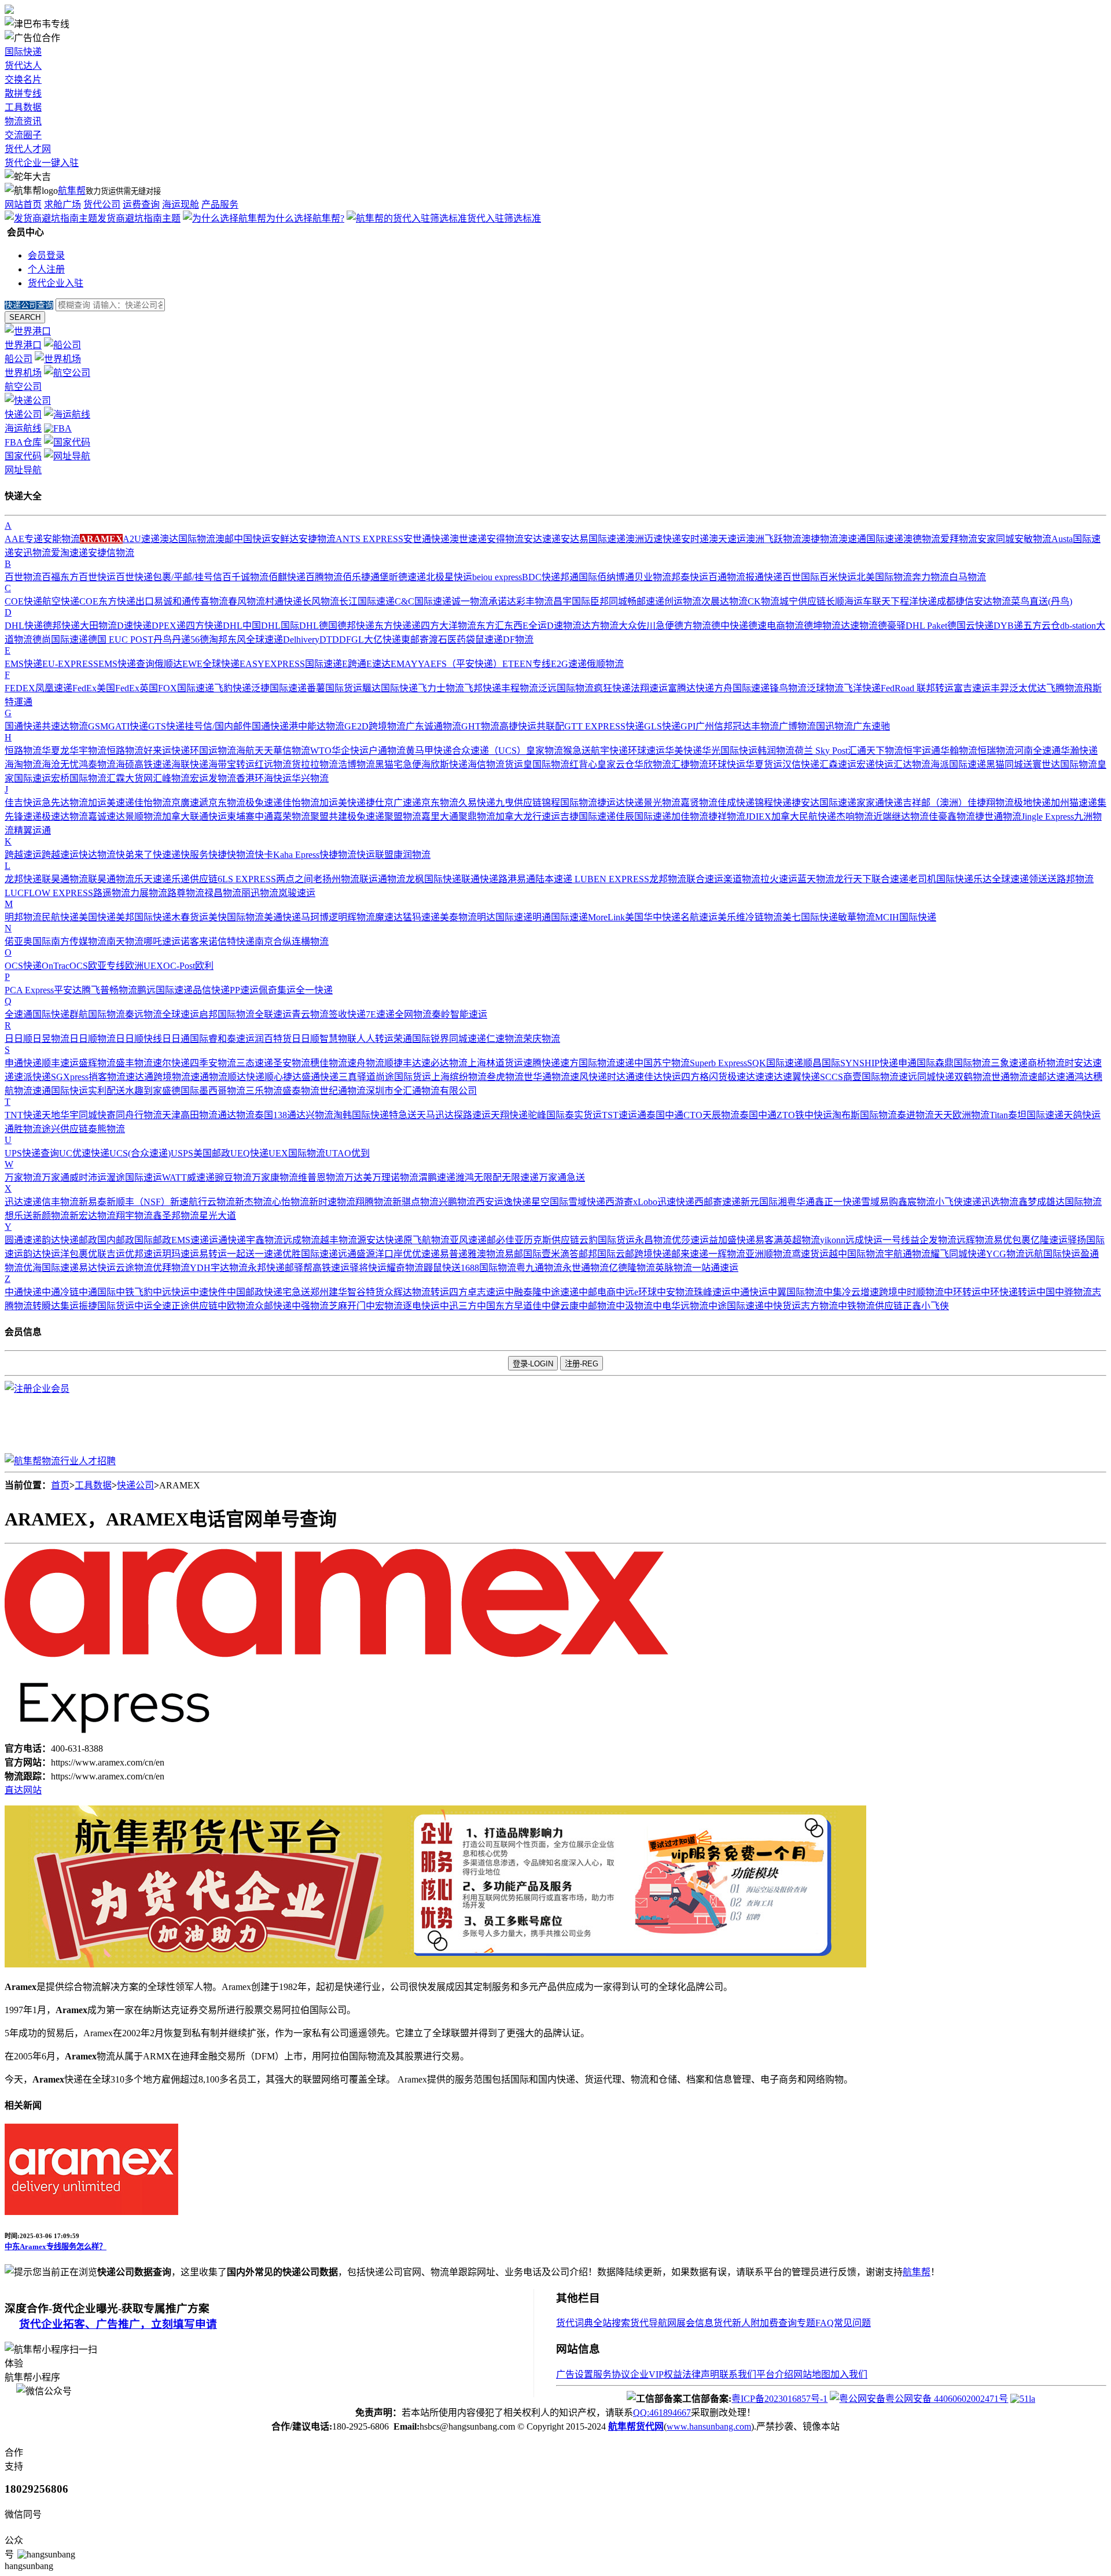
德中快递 (730, 626)
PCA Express (29, 990)
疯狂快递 (612, 688)
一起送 (241, 1254)
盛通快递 (320, 1077)
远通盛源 (356, 1254)
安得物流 (505, 539)
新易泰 (93, 1202)
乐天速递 (153, 879)
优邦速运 (144, 1254)
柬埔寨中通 (250, 817)
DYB (1004, 626)
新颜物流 (51, 1216)
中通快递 (23, 1292)
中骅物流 (1073, 1292)
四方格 (695, 1077)
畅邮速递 (646, 601)
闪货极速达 (732, 1077)
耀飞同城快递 (958, 1254)
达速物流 (859, 626)
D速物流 (564, 626)
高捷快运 (518, 726)
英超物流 (801, 1240)
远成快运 (864, 1240)
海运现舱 (181, 204)
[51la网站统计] (1023, 2399)
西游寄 (619, 1202)
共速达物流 (65, 726)
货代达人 (23, 66)
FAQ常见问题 (843, 2323)
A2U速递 (141, 539)
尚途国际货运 (403, 1077)
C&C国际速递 (423, 601)
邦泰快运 (690, 577)
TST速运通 (624, 1115)
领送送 (1043, 879)
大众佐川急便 (646, 626)
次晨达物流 (724, 601)
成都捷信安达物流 (974, 601)
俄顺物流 (605, 664)
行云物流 (216, 1202)
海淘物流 (23, 764)
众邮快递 (273, 1306)
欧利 (204, 966)
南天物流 (125, 941)
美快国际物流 (236, 917)
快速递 (167, 855)
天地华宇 (60, 1115)
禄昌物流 (223, 893)
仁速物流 (505, 1039)
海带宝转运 (231, 764)
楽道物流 (742, 879)
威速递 (201, 1178)
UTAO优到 (347, 1153)
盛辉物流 (97, 1063)
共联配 (550, 726)
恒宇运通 (922, 751)
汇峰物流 (171, 778)
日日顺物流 (93, 1039)
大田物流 (98, 626)
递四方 (425, 626)
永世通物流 (586, 1268)
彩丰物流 (535, 601)
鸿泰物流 (97, 764)
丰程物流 (520, 688)
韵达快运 (42, 1254)
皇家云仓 (616, 764)
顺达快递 (246, 1077)
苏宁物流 (671, 1063)
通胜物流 (23, 1129)
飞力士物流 (441, 688)
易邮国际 (523, 1254)
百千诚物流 (245, 577)
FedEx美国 (94, 688)
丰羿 (1000, 688)
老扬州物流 (336, 879)
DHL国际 (280, 626)
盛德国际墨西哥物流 (204, 1091)
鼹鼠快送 (442, 1268)
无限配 (488, 1178)
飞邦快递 (483, 688)
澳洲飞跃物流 (774, 539)
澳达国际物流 (187, 539)
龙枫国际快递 (433, 879)
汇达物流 (912, 764)
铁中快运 (814, 1115)
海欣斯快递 (444, 764)
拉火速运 (779, 879)
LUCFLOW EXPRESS (49, 893)
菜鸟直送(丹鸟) (1042, 601)
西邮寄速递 (718, 1202)
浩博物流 (356, 764)
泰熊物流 (106, 1129)
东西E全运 (525, 626)
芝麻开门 (347, 1306)
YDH (200, 1268)
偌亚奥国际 (28, 941)
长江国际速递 (367, 601)
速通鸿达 (1075, 1077)
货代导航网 (653, 2323)
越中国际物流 (856, 1254)
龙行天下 (853, 879)
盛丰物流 (134, 1063)
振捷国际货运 (106, 1306)
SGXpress (70, 1077)
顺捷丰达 (403, 1063)
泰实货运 (583, 1115)
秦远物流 (144, 1014)
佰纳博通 (616, 577)
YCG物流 (1005, 1254)
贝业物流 (653, 577)
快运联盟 (375, 855)
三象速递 (1009, 1063)
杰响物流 (855, 817)
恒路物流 (23, 751)
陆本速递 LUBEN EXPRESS (592, 879)
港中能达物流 (317, 726)
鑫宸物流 (917, 1202)
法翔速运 (649, 688)
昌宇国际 (572, 601)
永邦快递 (266, 1268)
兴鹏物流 (457, 1202)
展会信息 (695, 2323)
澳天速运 (727, 539)
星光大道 (218, 1216)
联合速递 (890, 879)
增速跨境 (879, 1292)
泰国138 (271, 1115)
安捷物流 (317, 539)
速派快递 (32, 1077)
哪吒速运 (162, 941)
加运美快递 (343, 803)
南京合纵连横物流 (292, 941)
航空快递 (61, 601)
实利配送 (106, 1091)
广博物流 (797, 726)
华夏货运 (764, 764)
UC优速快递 (84, 1153)
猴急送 (577, 751)
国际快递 (23, 52)
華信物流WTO (302, 751)
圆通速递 (23, 1240)
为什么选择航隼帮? (305, 218)
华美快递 (683, 751)
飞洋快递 (862, 688)
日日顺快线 (139, 1039)
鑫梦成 (1032, 1202)
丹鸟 (163, 640)
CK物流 (764, 601)
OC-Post (179, 966)
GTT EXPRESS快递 (604, 726)
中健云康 (560, 1306)
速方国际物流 (588, 1063)
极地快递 (1032, 803)
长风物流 (321, 601)
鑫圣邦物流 (176, 1216)
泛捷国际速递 (279, 688)
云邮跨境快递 (643, 1254)
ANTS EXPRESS (369, 539)
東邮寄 (415, 640)
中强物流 (310, 1306)
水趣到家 (144, 1091)
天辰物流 (721, 1115)
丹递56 (186, 640)
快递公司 (135, 1485)
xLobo (645, 1202)
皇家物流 (545, 751)
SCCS (832, 1077)
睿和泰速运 (231, 1039)
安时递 (695, 539)
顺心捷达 (283, 1077)
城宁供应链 (803, 601)
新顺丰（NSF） (138, 1202)
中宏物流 (384, 1306)
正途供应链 (194, 1306)
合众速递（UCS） (489, 751)
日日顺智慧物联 (324, 1039)
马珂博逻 (319, 917)
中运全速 (153, 1306)
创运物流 (683, 601)
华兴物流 (310, 778)
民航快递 (60, 917)
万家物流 (23, 1178)
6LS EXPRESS (247, 879)
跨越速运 (23, 855)
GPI (688, 726)
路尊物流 (186, 893)
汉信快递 (801, 764)
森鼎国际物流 (963, 1063)
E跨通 (354, 664)
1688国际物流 (488, 1268)
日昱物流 (51, 1039)
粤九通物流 (539, 1268)
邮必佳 (501, 1240)
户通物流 (387, 751)
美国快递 (97, 917)
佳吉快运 (23, 803)
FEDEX (20, 688)
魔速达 (389, 917)
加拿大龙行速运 (528, 817)
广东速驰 (871, 726)
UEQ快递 (249, 1153)
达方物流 (600, 626)
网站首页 (23, 204)
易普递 (454, 1254)
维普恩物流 (321, 1178)
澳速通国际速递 (871, 539)
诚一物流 (470, 601)
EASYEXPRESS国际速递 (291, 664)
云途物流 (134, 1268)
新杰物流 (253, 1202)
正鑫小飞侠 (926, 1306)
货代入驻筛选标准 (504, 218)
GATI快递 (128, 726)
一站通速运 (715, 1268)
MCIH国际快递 (906, 917)
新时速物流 (332, 1202)
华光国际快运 (730, 751)
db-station (1078, 626)
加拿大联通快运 (194, 817)
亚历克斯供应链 (547, 1240)
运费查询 (141, 204)
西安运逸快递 (503, 1202)
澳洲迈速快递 (653, 539)
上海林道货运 (495, 1063)
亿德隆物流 (632, 1268)
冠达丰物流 (756, 726)
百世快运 (97, 577)
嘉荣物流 (292, 817)
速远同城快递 (926, 1077)
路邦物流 (1075, 879)
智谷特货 (366, 1292)
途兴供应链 (65, 1129)
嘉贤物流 (699, 803)
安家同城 (996, 539)
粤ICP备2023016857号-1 (779, 2399)
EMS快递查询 (126, 664)
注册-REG (582, 1364)
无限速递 (520, 1178)
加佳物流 (690, 817)
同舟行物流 (139, 1115)
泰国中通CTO (674, 1115)
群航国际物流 (97, 1014)
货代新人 (732, 2323)
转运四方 (449, 1292)
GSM (98, 726)
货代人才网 (28, 149)
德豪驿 (892, 626)
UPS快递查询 (32, 1153)
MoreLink (606, 917)
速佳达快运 (658, 1077)
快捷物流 (338, 855)
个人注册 (46, 269)
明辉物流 (356, 917)
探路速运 (472, 1115)
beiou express (497, 577)
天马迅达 (435, 1115)
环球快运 (727, 764)
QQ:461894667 (662, 2413)
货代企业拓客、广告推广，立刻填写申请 (118, 2324)
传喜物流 (209, 601)
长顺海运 (844, 601)
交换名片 (23, 80)
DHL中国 (242, 626)
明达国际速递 (505, 917)
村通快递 (284, 601)
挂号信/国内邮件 (218, 726)
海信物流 (486, 764)
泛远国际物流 (566, 688)
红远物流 (273, 764)
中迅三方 (458, 1306)
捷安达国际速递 (824, 803)
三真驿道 (357, 1077)
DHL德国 (318, 626)
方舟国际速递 (742, 688)
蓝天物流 (816, 879)
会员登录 (46, 255)
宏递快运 (875, 764)
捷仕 (375, 803)
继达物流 (910, 817)
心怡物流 (290, 1202)
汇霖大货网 (130, 778)
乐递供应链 (194, 879)
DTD (329, 640)
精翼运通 (32, 830)
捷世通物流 (998, 817)
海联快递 (190, 764)
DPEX (164, 626)
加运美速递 (111, 803)
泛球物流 (825, 688)
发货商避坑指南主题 (139, 218)
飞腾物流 (1065, 688)
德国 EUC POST (121, 640)
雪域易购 (880, 1202)
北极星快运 (449, 577)
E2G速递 (569, 664)
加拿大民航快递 (804, 817)
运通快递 (227, 1240)
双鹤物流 (973, 1077)
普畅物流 (119, 990)
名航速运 (699, 917)
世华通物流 (547, 1077)
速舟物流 (366, 1063)
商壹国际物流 (871, 1077)
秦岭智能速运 (459, 1014)
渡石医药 (447, 640)
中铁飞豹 (134, 1292)
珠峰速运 (712, 1292)
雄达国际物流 (1074, 1202)
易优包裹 (1012, 1240)
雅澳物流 (486, 1254)
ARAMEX (101, 539)
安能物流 (61, 539)
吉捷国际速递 (588, 817)
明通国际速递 (560, 917)
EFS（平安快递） (466, 664)
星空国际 (550, 1202)
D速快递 (134, 626)
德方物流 (693, 626)
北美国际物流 (884, 577)
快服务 (194, 855)
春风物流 (247, 601)
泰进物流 (915, 1115)
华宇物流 (88, 751)
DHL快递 (24, 626)
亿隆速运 (1049, 1240)
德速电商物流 (776, 626)
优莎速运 (690, 1240)
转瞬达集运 (56, 1306)
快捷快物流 (231, 855)
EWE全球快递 (211, 664)
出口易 (149, 601)
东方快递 (393, 626)
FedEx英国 (137, 688)
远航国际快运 (1053, 1254)
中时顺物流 (921, 1292)
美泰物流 (458, 917)
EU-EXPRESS (70, 664)
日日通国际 (185, 1039)
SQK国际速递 (775, 1063)
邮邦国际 (597, 1254)
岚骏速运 (297, 893)
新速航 (184, 1202)
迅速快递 (676, 1202)
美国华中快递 (653, 917)
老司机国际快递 (941, 879)
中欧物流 (236, 1306)
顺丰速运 (60, 1063)
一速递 (268, 1254)
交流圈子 (23, 135)
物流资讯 (23, 121)
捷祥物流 (727, 817)
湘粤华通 (796, 1202)
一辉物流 (727, 1254)
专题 (806, 2323)
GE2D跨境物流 (375, 726)
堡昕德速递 (403, 577)
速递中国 (634, 1063)
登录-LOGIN (533, 1364)
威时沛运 (88, 1178)
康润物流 (412, 855)
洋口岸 (389, 1254)
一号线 (896, 1240)
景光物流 (662, 803)
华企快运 (350, 751)
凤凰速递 (54, 688)
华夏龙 (56, 751)
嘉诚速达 (106, 817)
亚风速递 (468, 1240)
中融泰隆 (523, 1292)
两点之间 (295, 879)
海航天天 (255, 751)
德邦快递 (61, 626)
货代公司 (102, 204)
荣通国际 (412, 1039)
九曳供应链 (518, 803)
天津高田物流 (190, 1115)
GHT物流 (480, 726)
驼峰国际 (546, 1115)
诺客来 (194, 941)
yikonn (833, 1240)
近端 (882, 817)
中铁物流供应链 (870, 1306)
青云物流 (310, 1014)
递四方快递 (200, 626)
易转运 (213, 1254)
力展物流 (149, 893)
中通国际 (97, 1292)
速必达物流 (444, 1063)
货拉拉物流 (315, 764)
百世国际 (801, 577)
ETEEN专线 (527, 664)
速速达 (769, 1077)
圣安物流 (292, 1063)
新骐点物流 (415, 1202)
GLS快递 (662, 726)
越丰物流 (339, 1240)
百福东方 (60, 577)
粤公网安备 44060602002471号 (947, 2399)
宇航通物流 (907, 1254)
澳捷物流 (820, 539)
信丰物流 (60, 1202)
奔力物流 (930, 577)
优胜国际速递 (310, 1254)
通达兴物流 (310, 1115)
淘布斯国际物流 (864, 1115)
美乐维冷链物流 (750, 917)
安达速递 (542, 539)
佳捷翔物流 (991, 803)
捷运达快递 (620, 803)
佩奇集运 (277, 990)
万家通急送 (562, 1178)
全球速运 (181, 1014)
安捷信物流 (111, 553)
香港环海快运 (264, 778)
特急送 (403, 1115)
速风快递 (588, 1077)
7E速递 (380, 1014)
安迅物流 (32, 553)
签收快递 (347, 1014)
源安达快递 (380, 1240)
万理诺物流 (395, 1178)
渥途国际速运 (134, 1178)
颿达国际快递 (390, 688)
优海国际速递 (51, 1268)
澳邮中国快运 (243, 539)
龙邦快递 (23, 879)
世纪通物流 (343, 1091)
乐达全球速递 (1001, 879)
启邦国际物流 (227, 1014)
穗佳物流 (329, 1063)
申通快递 (23, 1063)
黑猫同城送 (1009, 764)
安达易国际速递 (593, 539)
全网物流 (413, 1014)
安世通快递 (426, 539)
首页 (60, 1485)
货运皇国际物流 (537, 764)
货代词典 (575, 2323)
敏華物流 (856, 917)
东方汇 (490, 626)
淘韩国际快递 (361, 1115)
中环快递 (999, 1292)
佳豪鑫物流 (952, 817)
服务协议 (612, 2374)
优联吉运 (106, 1254)
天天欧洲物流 (962, 1115)
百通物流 (727, 577)
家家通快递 (880, 803)
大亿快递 (382, 640)
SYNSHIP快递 (869, 1063)
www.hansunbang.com (709, 2426)
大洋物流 (458, 626)
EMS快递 (23, 664)
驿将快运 (368, 1268)
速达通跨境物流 (158, 1077)
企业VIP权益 (656, 2374)
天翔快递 (509, 1115)
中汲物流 (634, 1306)
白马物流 (967, 577)
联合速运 (705, 879)
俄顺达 (168, 664)
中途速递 (560, 1292)
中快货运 (782, 1306)
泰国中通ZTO (767, 1115)
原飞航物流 (426, 1240)
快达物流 (97, 855)
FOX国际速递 (186, 688)
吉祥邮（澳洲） (935, 803)
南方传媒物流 (79, 941)
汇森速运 (838, 764)
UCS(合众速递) (140, 1153)
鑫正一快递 (838, 1202)
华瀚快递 (1079, 751)
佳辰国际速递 (643, 817)
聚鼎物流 (477, 817)
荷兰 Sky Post (821, 751)
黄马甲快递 (429, 751)
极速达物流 (65, 817)
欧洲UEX (144, 966)
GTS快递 (166, 726)
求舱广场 (62, 204)
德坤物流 (822, 626)
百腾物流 (324, 577)
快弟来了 (134, 855)
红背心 (583, 764)
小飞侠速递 (958, 1202)
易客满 (769, 1240)
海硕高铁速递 (144, 764)
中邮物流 (597, 1306)
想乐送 (19, 1216)
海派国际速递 (958, 764)
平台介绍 (775, 2374)
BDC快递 (541, 577)
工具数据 (23, 107)
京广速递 (403, 803)
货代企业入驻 (56, 283)
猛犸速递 (421, 917)
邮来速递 (690, 1254)
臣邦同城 (609, 601)
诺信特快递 (231, 941)
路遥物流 (112, 893)
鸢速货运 (810, 1254)
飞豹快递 (233, 688)
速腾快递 (542, 1063)
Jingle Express (1048, 817)
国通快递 (23, 726)
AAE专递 (24, 539)
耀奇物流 (405, 1268)
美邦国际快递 (144, 917)
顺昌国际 (822, 1063)
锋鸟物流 (788, 688)
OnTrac (56, 966)
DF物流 (518, 640)
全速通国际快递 (37, 1014)
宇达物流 (229, 1268)
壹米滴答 (560, 1254)
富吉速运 (972, 688)
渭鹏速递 (437, 1178)
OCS (79, 966)
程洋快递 (918, 601)
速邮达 (1042, 1077)
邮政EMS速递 (181, 1240)
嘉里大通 (440, 817)
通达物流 (236, 1115)
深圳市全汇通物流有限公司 (421, 1091)
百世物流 (23, 577)
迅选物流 (1000, 1202)
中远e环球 (636, 1292)
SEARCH (25, 317)
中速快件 (208, 1292)
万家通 (56, 1178)
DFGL (352, 640)
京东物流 (227, 803)
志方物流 (819, 1306)
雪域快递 (587, 1202)
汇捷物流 (690, 764)
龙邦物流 (668, 879)
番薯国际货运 (334, 688)
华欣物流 (653, 764)
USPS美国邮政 (201, 1153)
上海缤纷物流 (459, 1077)
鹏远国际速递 (165, 990)
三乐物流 (264, 1091)
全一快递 (314, 990)
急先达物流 (65, 803)
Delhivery (301, 640)
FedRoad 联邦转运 (917, 688)
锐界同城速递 (458, 1039)
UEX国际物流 (297, 1153)
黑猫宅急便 (398, 764)
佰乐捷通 (361, 577)
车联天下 (881, 601)
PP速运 (244, 990)
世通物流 (1010, 1077)
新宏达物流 (93, 1216)
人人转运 (375, 1039)
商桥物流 (1046, 1063)
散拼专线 (23, 93)
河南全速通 (1038, 751)
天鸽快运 (1082, 1115)
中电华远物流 (680, 1306)
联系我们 (738, 2374)
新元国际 (759, 1202)
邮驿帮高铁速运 (317, 1268)
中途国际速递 (736, 1306)
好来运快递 (167, 751)
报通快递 (764, 577)
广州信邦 (714, 726)
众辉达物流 (407, 1292)
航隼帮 (72, 191)
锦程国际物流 (569, 803)
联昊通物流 (65, 879)
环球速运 (646, 751)
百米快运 (838, 577)
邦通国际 (579, 577)
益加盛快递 (732, 1240)
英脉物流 (674, 1268)
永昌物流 (653, 1240)
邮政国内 (97, 1240)
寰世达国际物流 (1065, 764)
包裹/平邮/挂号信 (187, 577)
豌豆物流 (233, 1178)
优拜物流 (171, 1268)
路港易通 (517, 879)
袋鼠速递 (484, 640)
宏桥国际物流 (79, 778)
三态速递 (255, 1063)
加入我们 (849, 2374)
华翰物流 (959, 751)
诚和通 (177, 601)
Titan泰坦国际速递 (1027, 1115)
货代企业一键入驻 (42, 163)
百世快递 (134, 577)
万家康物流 (275, 1178)
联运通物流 (382, 879)
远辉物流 (975, 1240)
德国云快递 (970, 626)
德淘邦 (214, 640)
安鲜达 (285, 539)
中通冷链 (60, 1292)
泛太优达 (1028, 688)
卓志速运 (486, 1292)
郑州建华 (329, 1292)
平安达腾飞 (77, 990)
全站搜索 (612, 2323)
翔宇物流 (134, 1216)
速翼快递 (801, 1077)
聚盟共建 (329, 817)
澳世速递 (468, 539)
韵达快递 (60, 1240)
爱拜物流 (959, 539)
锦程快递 (773, 803)
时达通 (621, 1077)
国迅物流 (834, 726)
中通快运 (749, 1292)
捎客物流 (107, 1077)
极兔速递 (264, 803)
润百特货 (273, 1039)
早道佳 (528, 1306)
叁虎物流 (505, 1077)
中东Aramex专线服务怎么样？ (56, 2247)
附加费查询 (774, 2323)
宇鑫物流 (264, 1240)
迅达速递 (23, 1202)
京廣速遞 (190, 803)
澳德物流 (922, 539)
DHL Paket (926, 626)
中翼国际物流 (796, 1292)
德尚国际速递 (60, 640)
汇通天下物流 (875, 751)
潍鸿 (465, 1178)
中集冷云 (842, 1292)
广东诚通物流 (433, 726)
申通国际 (917, 1063)
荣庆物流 (542, 1039)
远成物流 (301, 1240)
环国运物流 (213, 751)
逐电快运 (421, 1306)
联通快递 (480, 879)
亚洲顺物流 (768, 1254)
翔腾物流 (374, 1202)
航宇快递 (609, 751)
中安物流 (675, 1292)
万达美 (358, 1178)
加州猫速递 (1074, 803)
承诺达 (502, 601)
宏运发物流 (213, 778)
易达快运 (97, 1268)
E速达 (378, 664)
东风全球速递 (255, 640)
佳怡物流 (153, 803)
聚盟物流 (403, 817)
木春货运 (190, 917)
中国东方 (495, 1306)
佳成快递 (736, 803)
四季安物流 (213, 1063)
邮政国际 (134, 1240)
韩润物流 (776, 751)
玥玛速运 (181, 1254)
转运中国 (1036, 1292)
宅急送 (296, 1292)
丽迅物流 (260, 893)
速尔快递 (171, 1063)
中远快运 (171, 1292)
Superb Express (718, 1063)
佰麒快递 (287, 577)
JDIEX (758, 817)
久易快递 (477, 803)
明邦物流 (23, 917)
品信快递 (211, 990)
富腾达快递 (691, 688)
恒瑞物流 (996, 751)
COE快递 (23, 601)
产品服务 (220, 204)
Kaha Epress (296, 855)
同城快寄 (97, 1115)
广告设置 (575, 2374)
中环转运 (962, 1292)
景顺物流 (144, 817)
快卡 (264, 855)
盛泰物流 (301, 1091)
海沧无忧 (60, 764)
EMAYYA (411, 664)
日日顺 (19, 1039)
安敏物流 (1033, 539)
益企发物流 (933, 1240)
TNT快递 (23, 1115)
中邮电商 (597, 1292)
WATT (174, 1178)
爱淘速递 (69, 553)
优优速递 (421, 1254)
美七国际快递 (810, 917)
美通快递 (282, 917)
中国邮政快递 (255, 1292)
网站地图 (812, 2374)
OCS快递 (23, 966)
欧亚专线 (106, 966)
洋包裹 (74, 1254)
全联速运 (273, 1014)
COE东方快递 (107, 601)
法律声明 (701, 2374)
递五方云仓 (1037, 626)
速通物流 (209, 1077)
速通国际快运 (60, 1091)
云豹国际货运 (607, 1240)
